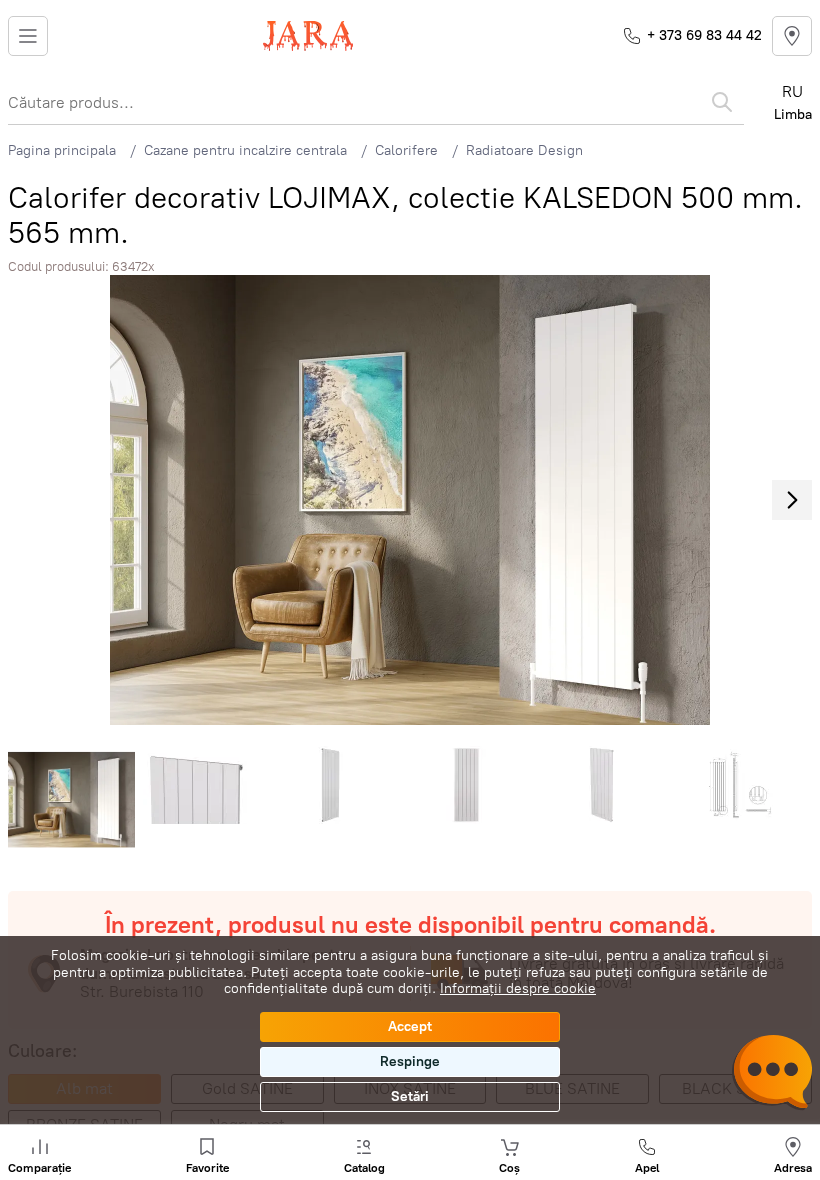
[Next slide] (792, 500)
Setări (410, 1096)
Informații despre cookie (518, 988)
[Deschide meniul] (28, 36)
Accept (410, 1026)
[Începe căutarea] (722, 102)
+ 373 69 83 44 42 (704, 35)
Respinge (410, 1061)
